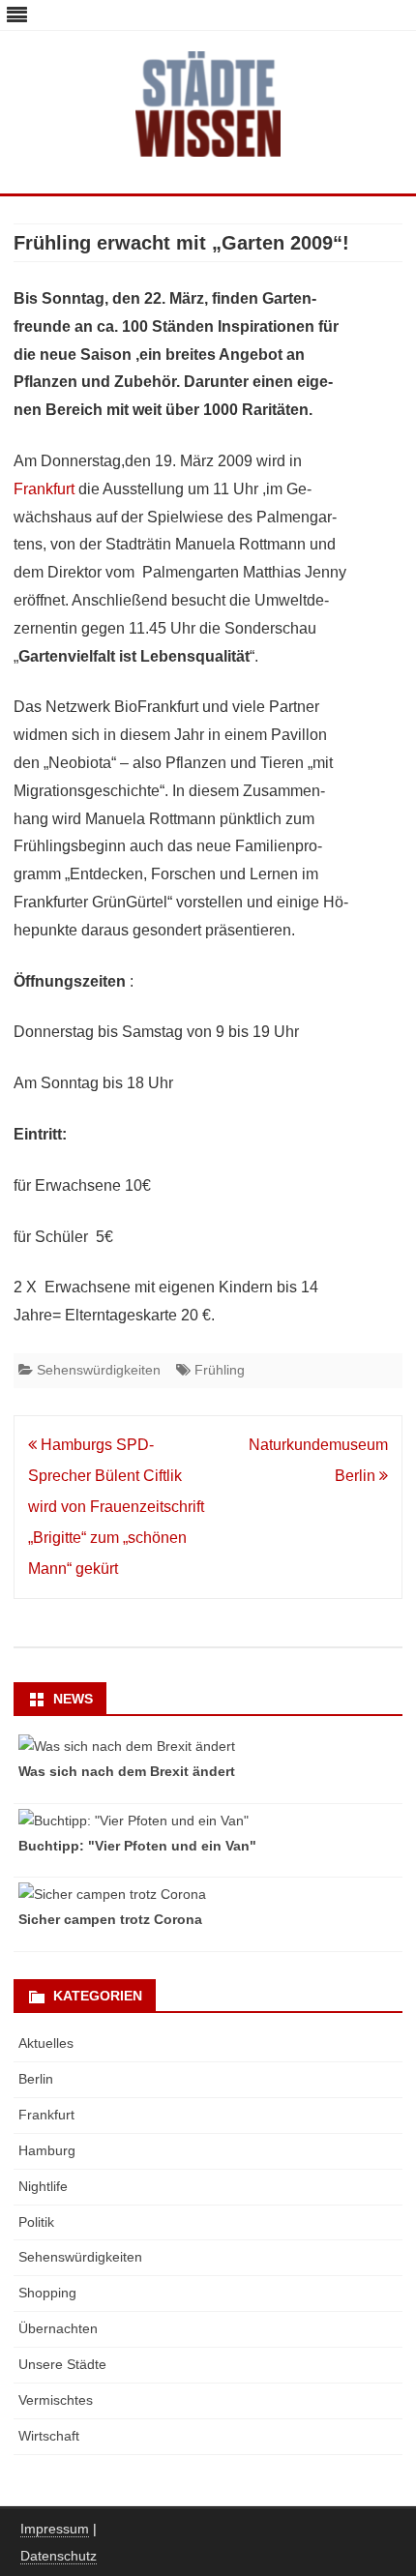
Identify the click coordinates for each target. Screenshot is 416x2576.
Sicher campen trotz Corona (110, 1919)
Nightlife (43, 2186)
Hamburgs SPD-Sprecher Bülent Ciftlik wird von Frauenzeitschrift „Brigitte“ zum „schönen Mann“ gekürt (116, 1507)
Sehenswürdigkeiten (99, 1370)
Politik (36, 2222)
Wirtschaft (49, 2436)
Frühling (220, 1370)
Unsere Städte (62, 2364)
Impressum (55, 2529)
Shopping (47, 2293)
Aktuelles (46, 2043)
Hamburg (47, 2150)
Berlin (36, 2079)
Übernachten (58, 2328)
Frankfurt (44, 489)
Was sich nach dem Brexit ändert (127, 1771)
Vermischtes (56, 2400)
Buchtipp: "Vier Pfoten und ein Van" (137, 1846)
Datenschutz (59, 2556)
